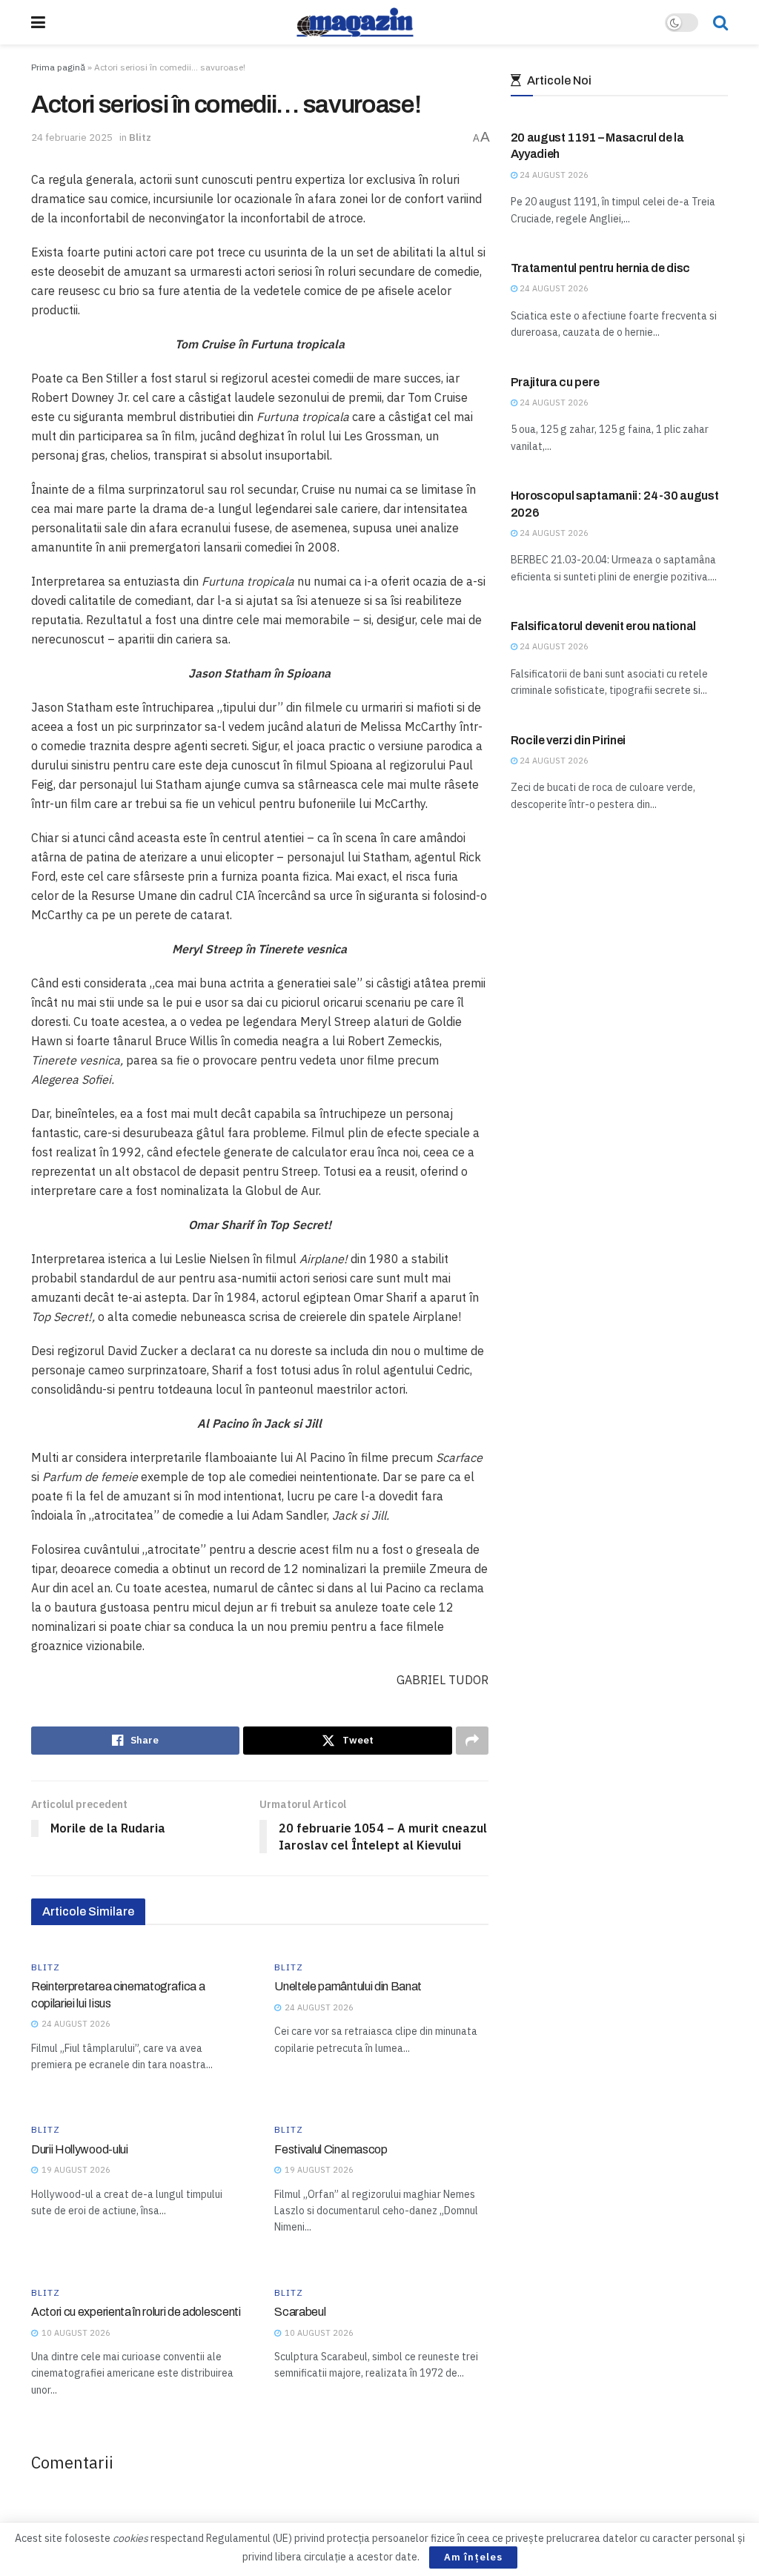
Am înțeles (473, 2557)
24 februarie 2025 (72, 138)
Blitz (140, 138)
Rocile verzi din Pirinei (568, 740)
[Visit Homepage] (355, 22)
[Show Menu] (38, 22)
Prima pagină (58, 67)
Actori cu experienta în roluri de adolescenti (136, 2312)
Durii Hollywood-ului (80, 2149)
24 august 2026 (553, 175)
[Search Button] (720, 22)
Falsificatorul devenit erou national (603, 626)
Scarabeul (300, 2312)
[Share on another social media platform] (472, 1741)
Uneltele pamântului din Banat (348, 1986)
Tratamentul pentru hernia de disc (600, 268)
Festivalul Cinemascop (331, 2149)
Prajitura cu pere (555, 382)
